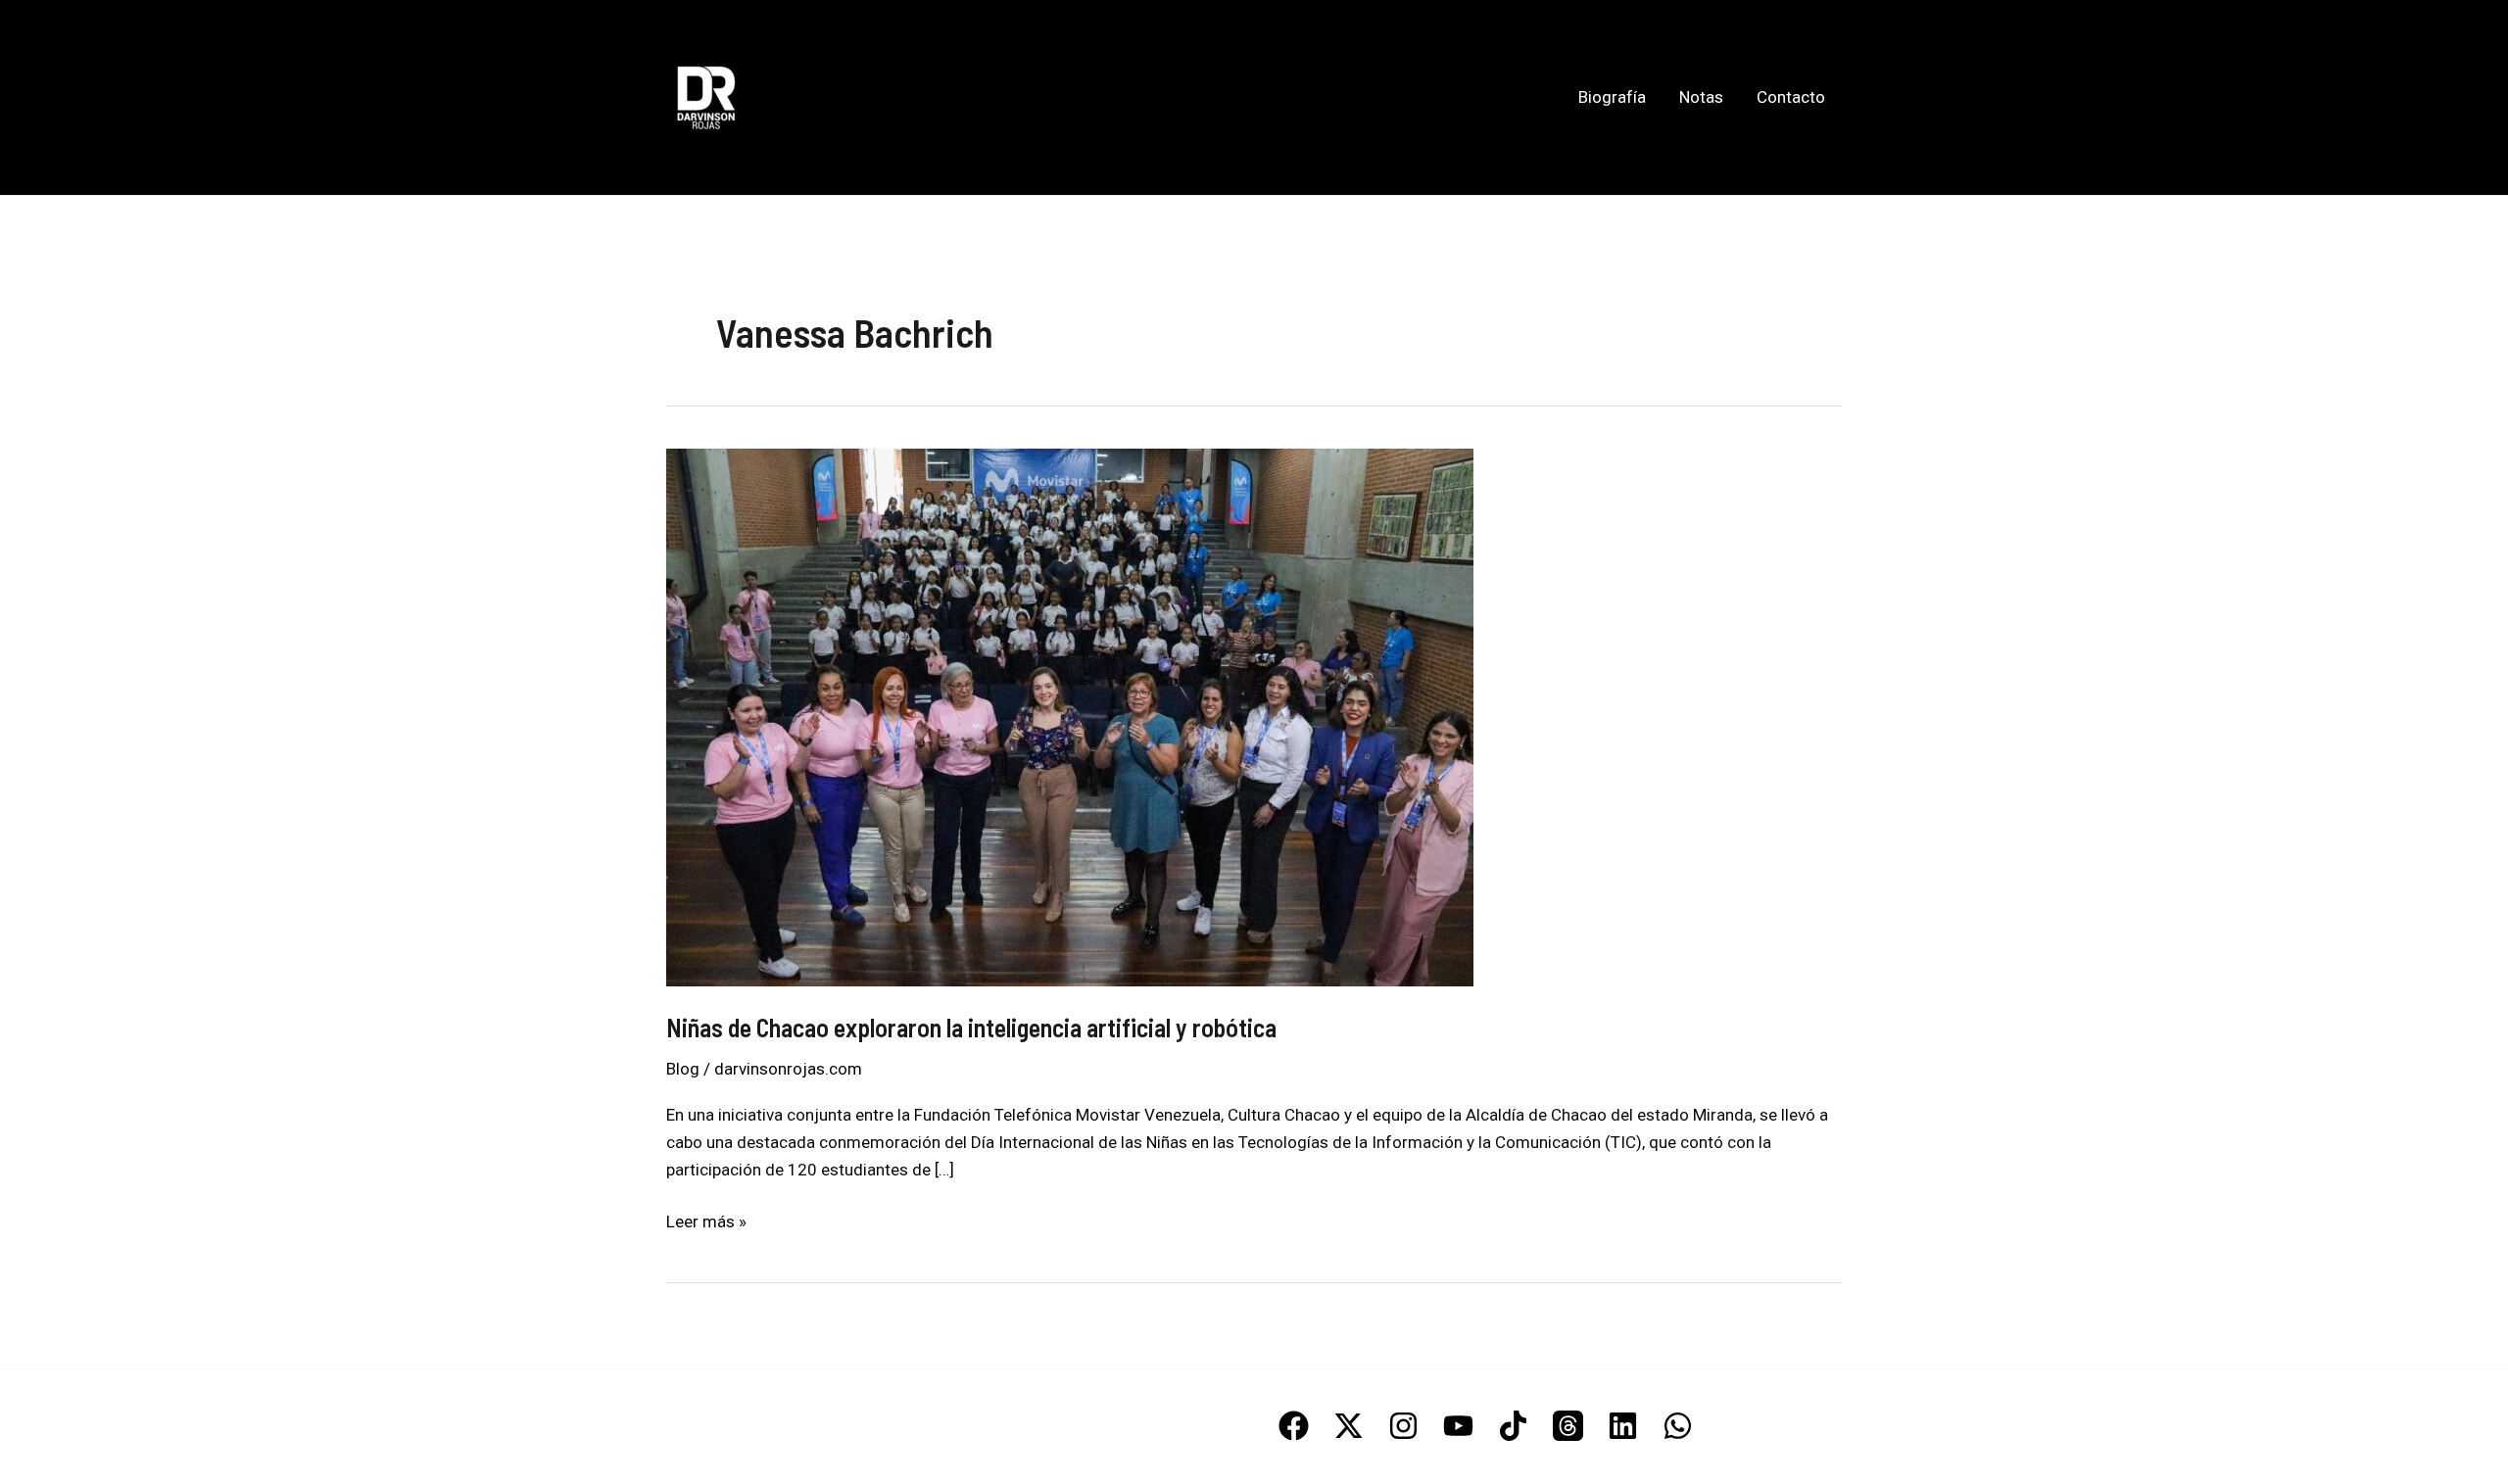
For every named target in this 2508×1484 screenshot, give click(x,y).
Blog (683, 1069)
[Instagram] (1403, 1426)
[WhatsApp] (1678, 1426)
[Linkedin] (1623, 1426)
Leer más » (706, 1223)
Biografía (1612, 97)
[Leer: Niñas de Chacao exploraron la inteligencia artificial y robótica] (1070, 715)
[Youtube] (1458, 1426)
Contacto (1791, 97)
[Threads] (1568, 1426)
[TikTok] (1513, 1426)
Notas (1701, 97)
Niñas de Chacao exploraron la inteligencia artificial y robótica (971, 1027)
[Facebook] (1294, 1426)
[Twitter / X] (1349, 1426)
